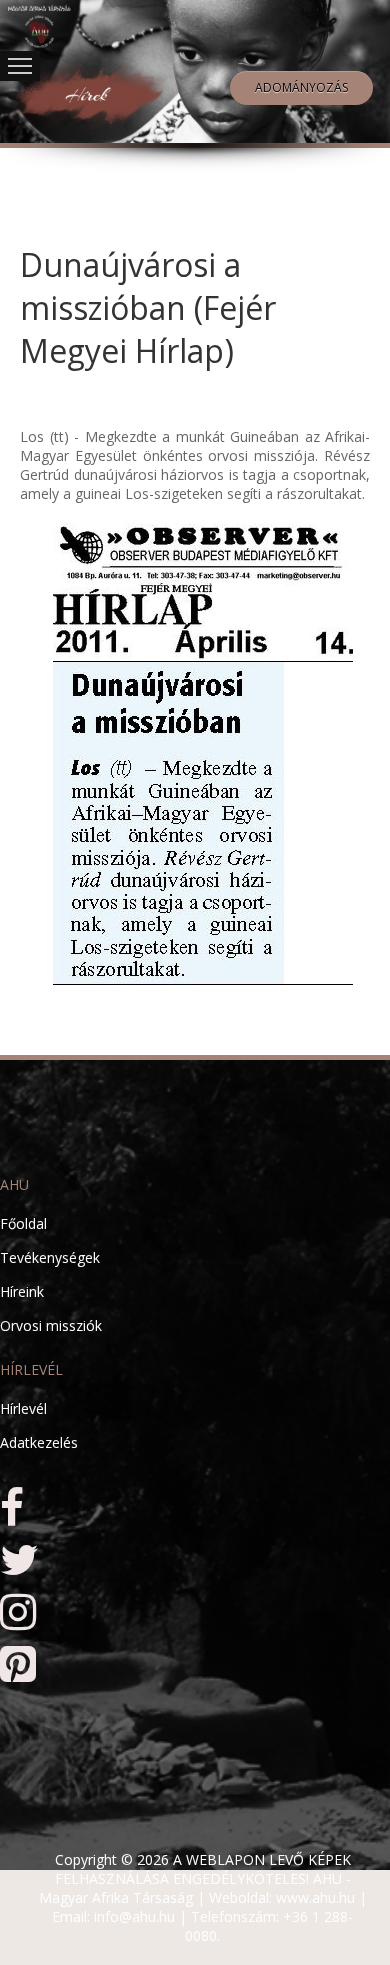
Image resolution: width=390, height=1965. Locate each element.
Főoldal (23, 1223)
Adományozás (301, 87)
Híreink (22, 1291)
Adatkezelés (39, 1442)
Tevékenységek (50, 1257)
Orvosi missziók (51, 1325)
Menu (20, 66)
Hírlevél (23, 1408)
